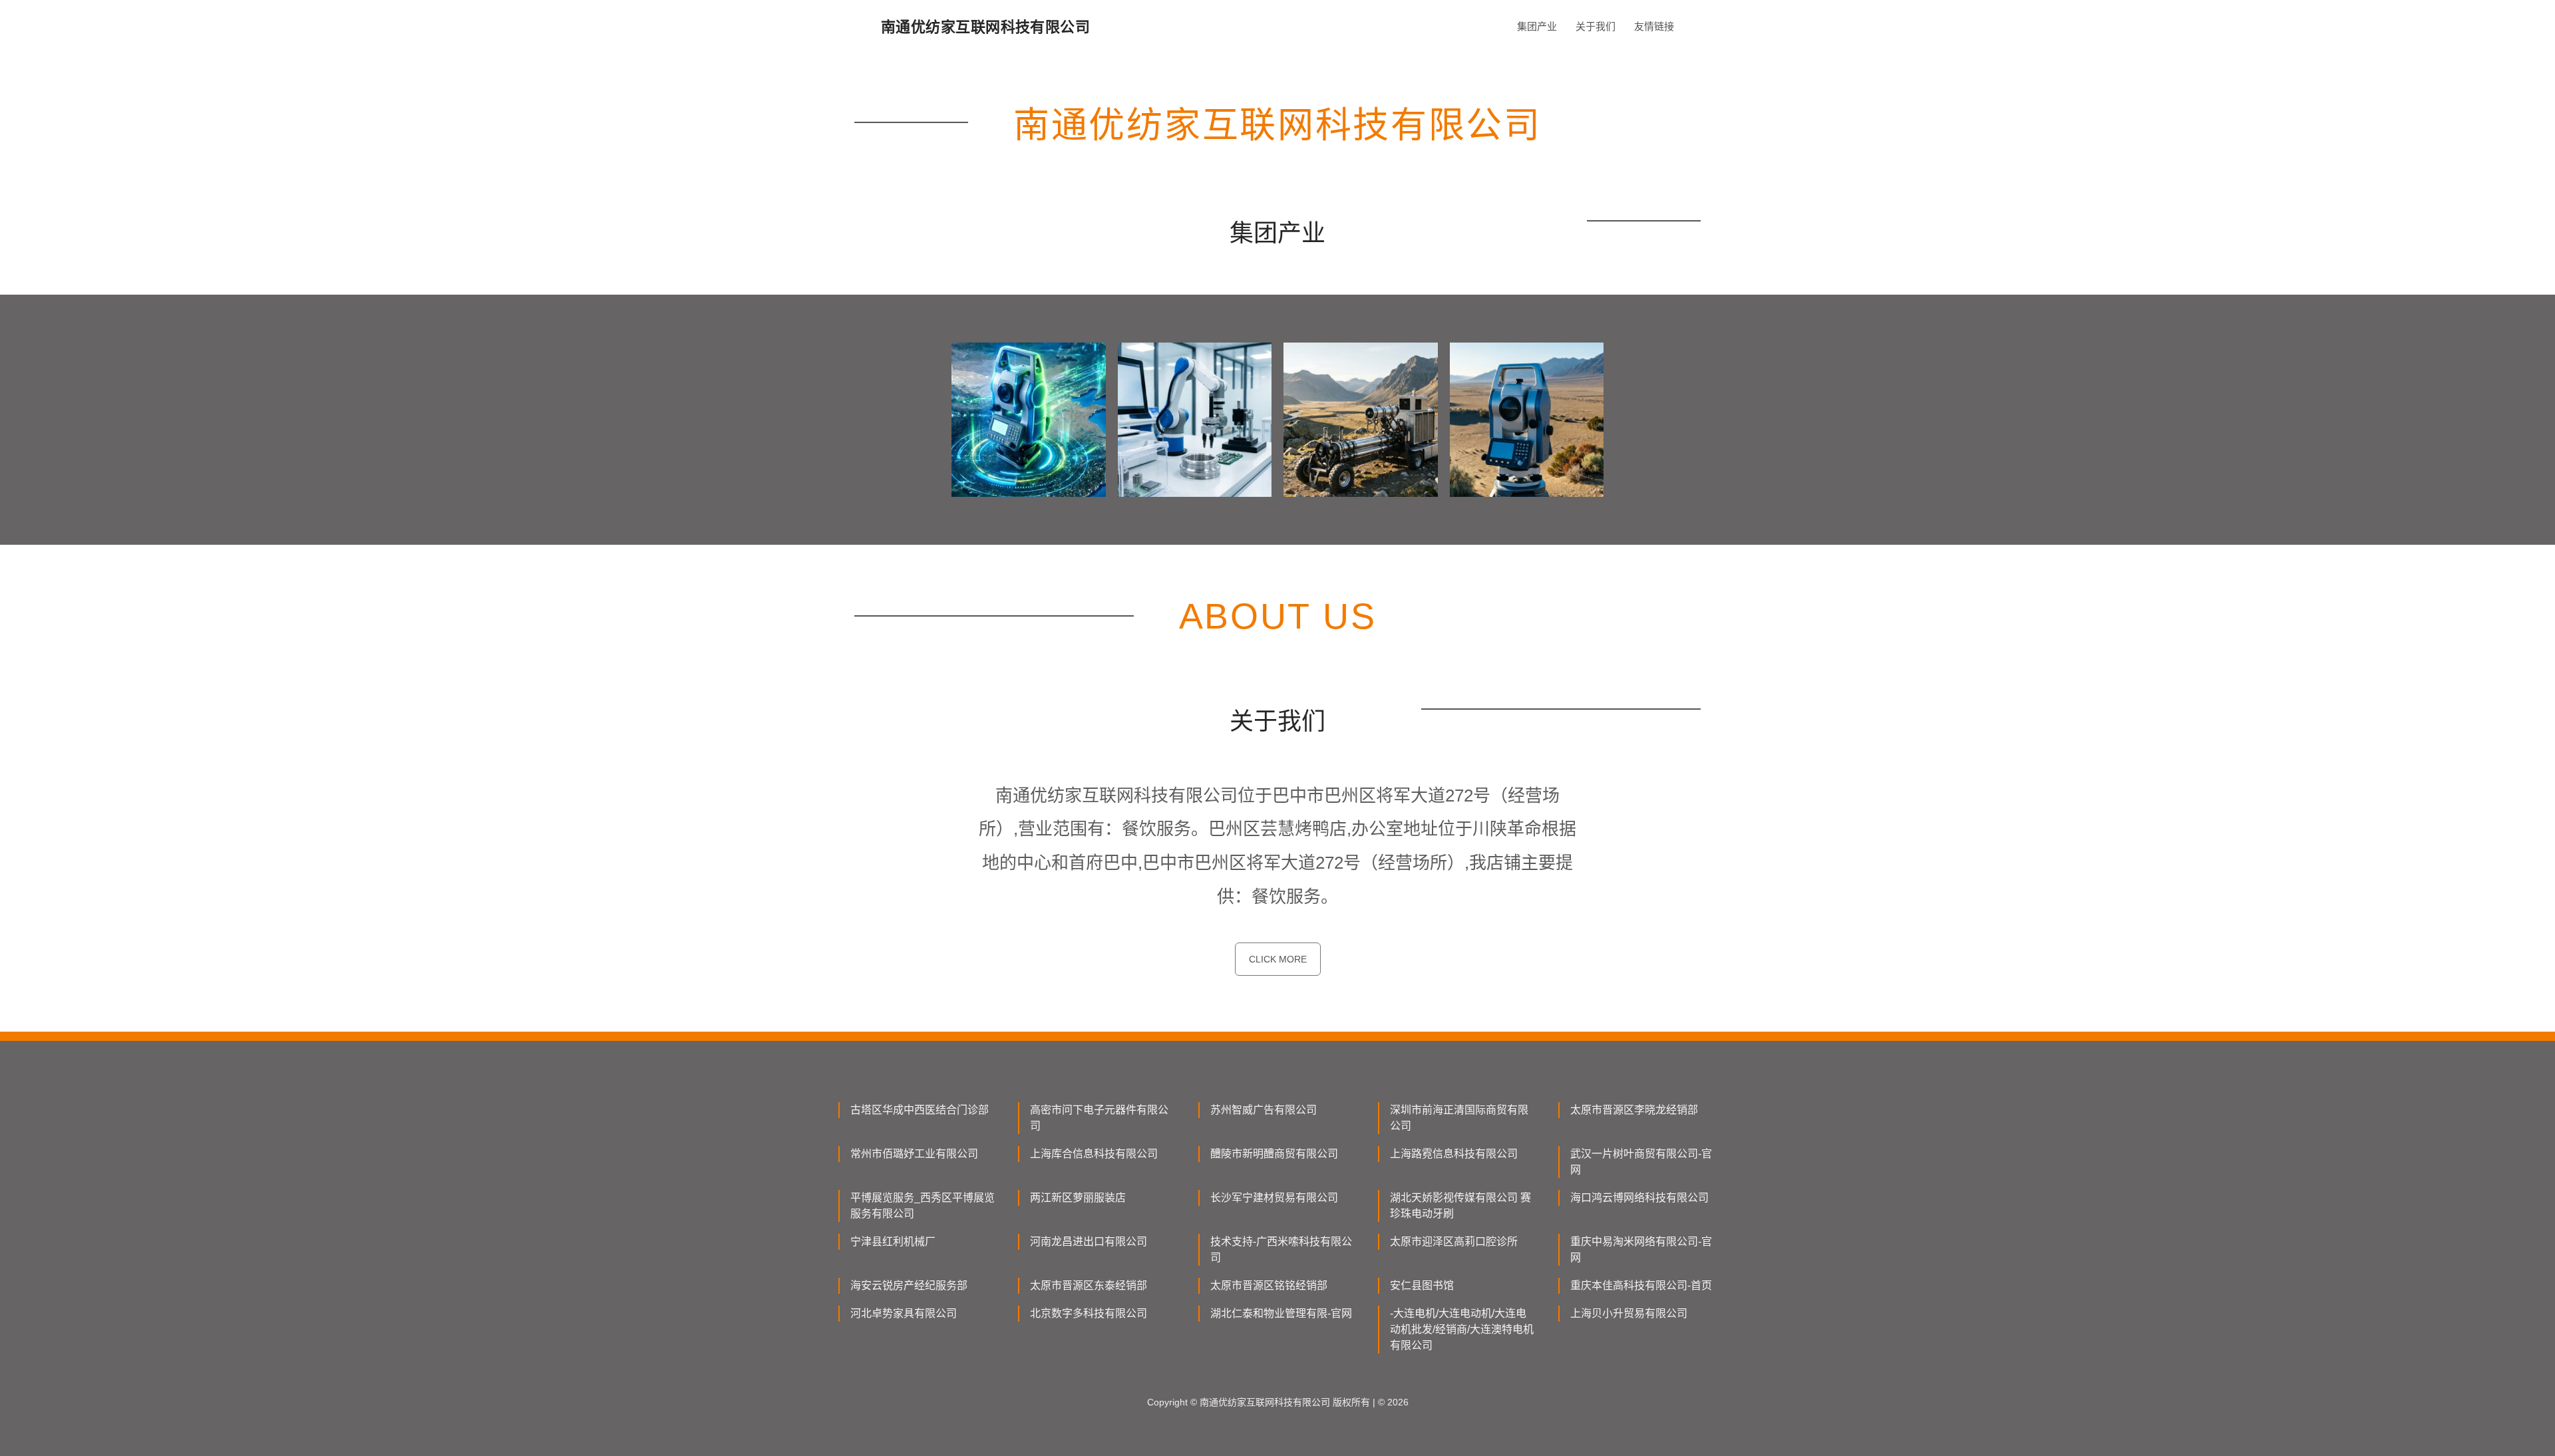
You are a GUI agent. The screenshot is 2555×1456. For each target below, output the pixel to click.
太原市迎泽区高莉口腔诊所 (1454, 1241)
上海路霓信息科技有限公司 (1454, 1154)
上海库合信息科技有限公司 (1094, 1154)
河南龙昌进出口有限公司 (1089, 1241)
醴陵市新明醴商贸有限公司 (1274, 1154)
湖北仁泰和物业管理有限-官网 (1281, 1313)
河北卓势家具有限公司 (904, 1313)
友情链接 (1654, 26)
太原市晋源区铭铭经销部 (1269, 1285)
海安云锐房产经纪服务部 (909, 1285)
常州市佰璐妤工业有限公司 (914, 1154)
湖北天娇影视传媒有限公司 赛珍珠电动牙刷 (1460, 1206)
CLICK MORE (1278, 959)
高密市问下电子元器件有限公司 (1099, 1118)
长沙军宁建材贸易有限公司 (1274, 1198)
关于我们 (1596, 26)
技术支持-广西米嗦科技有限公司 (1281, 1249)
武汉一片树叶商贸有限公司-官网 (1641, 1162)
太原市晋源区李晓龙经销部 (1634, 1110)
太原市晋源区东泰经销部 (1089, 1285)
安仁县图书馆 (1422, 1285)
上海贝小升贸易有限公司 (1629, 1313)
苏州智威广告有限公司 (1264, 1110)
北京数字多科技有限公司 (1089, 1313)
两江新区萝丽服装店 (1078, 1198)
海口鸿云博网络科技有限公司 (1639, 1198)
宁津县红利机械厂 (893, 1241)
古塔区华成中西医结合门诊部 (920, 1110)
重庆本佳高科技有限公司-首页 (1641, 1285)
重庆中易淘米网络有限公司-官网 (1641, 1249)
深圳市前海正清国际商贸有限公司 (1459, 1118)
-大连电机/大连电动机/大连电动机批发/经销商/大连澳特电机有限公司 (1462, 1329)
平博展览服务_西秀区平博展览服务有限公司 (923, 1206)
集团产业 (1537, 26)
